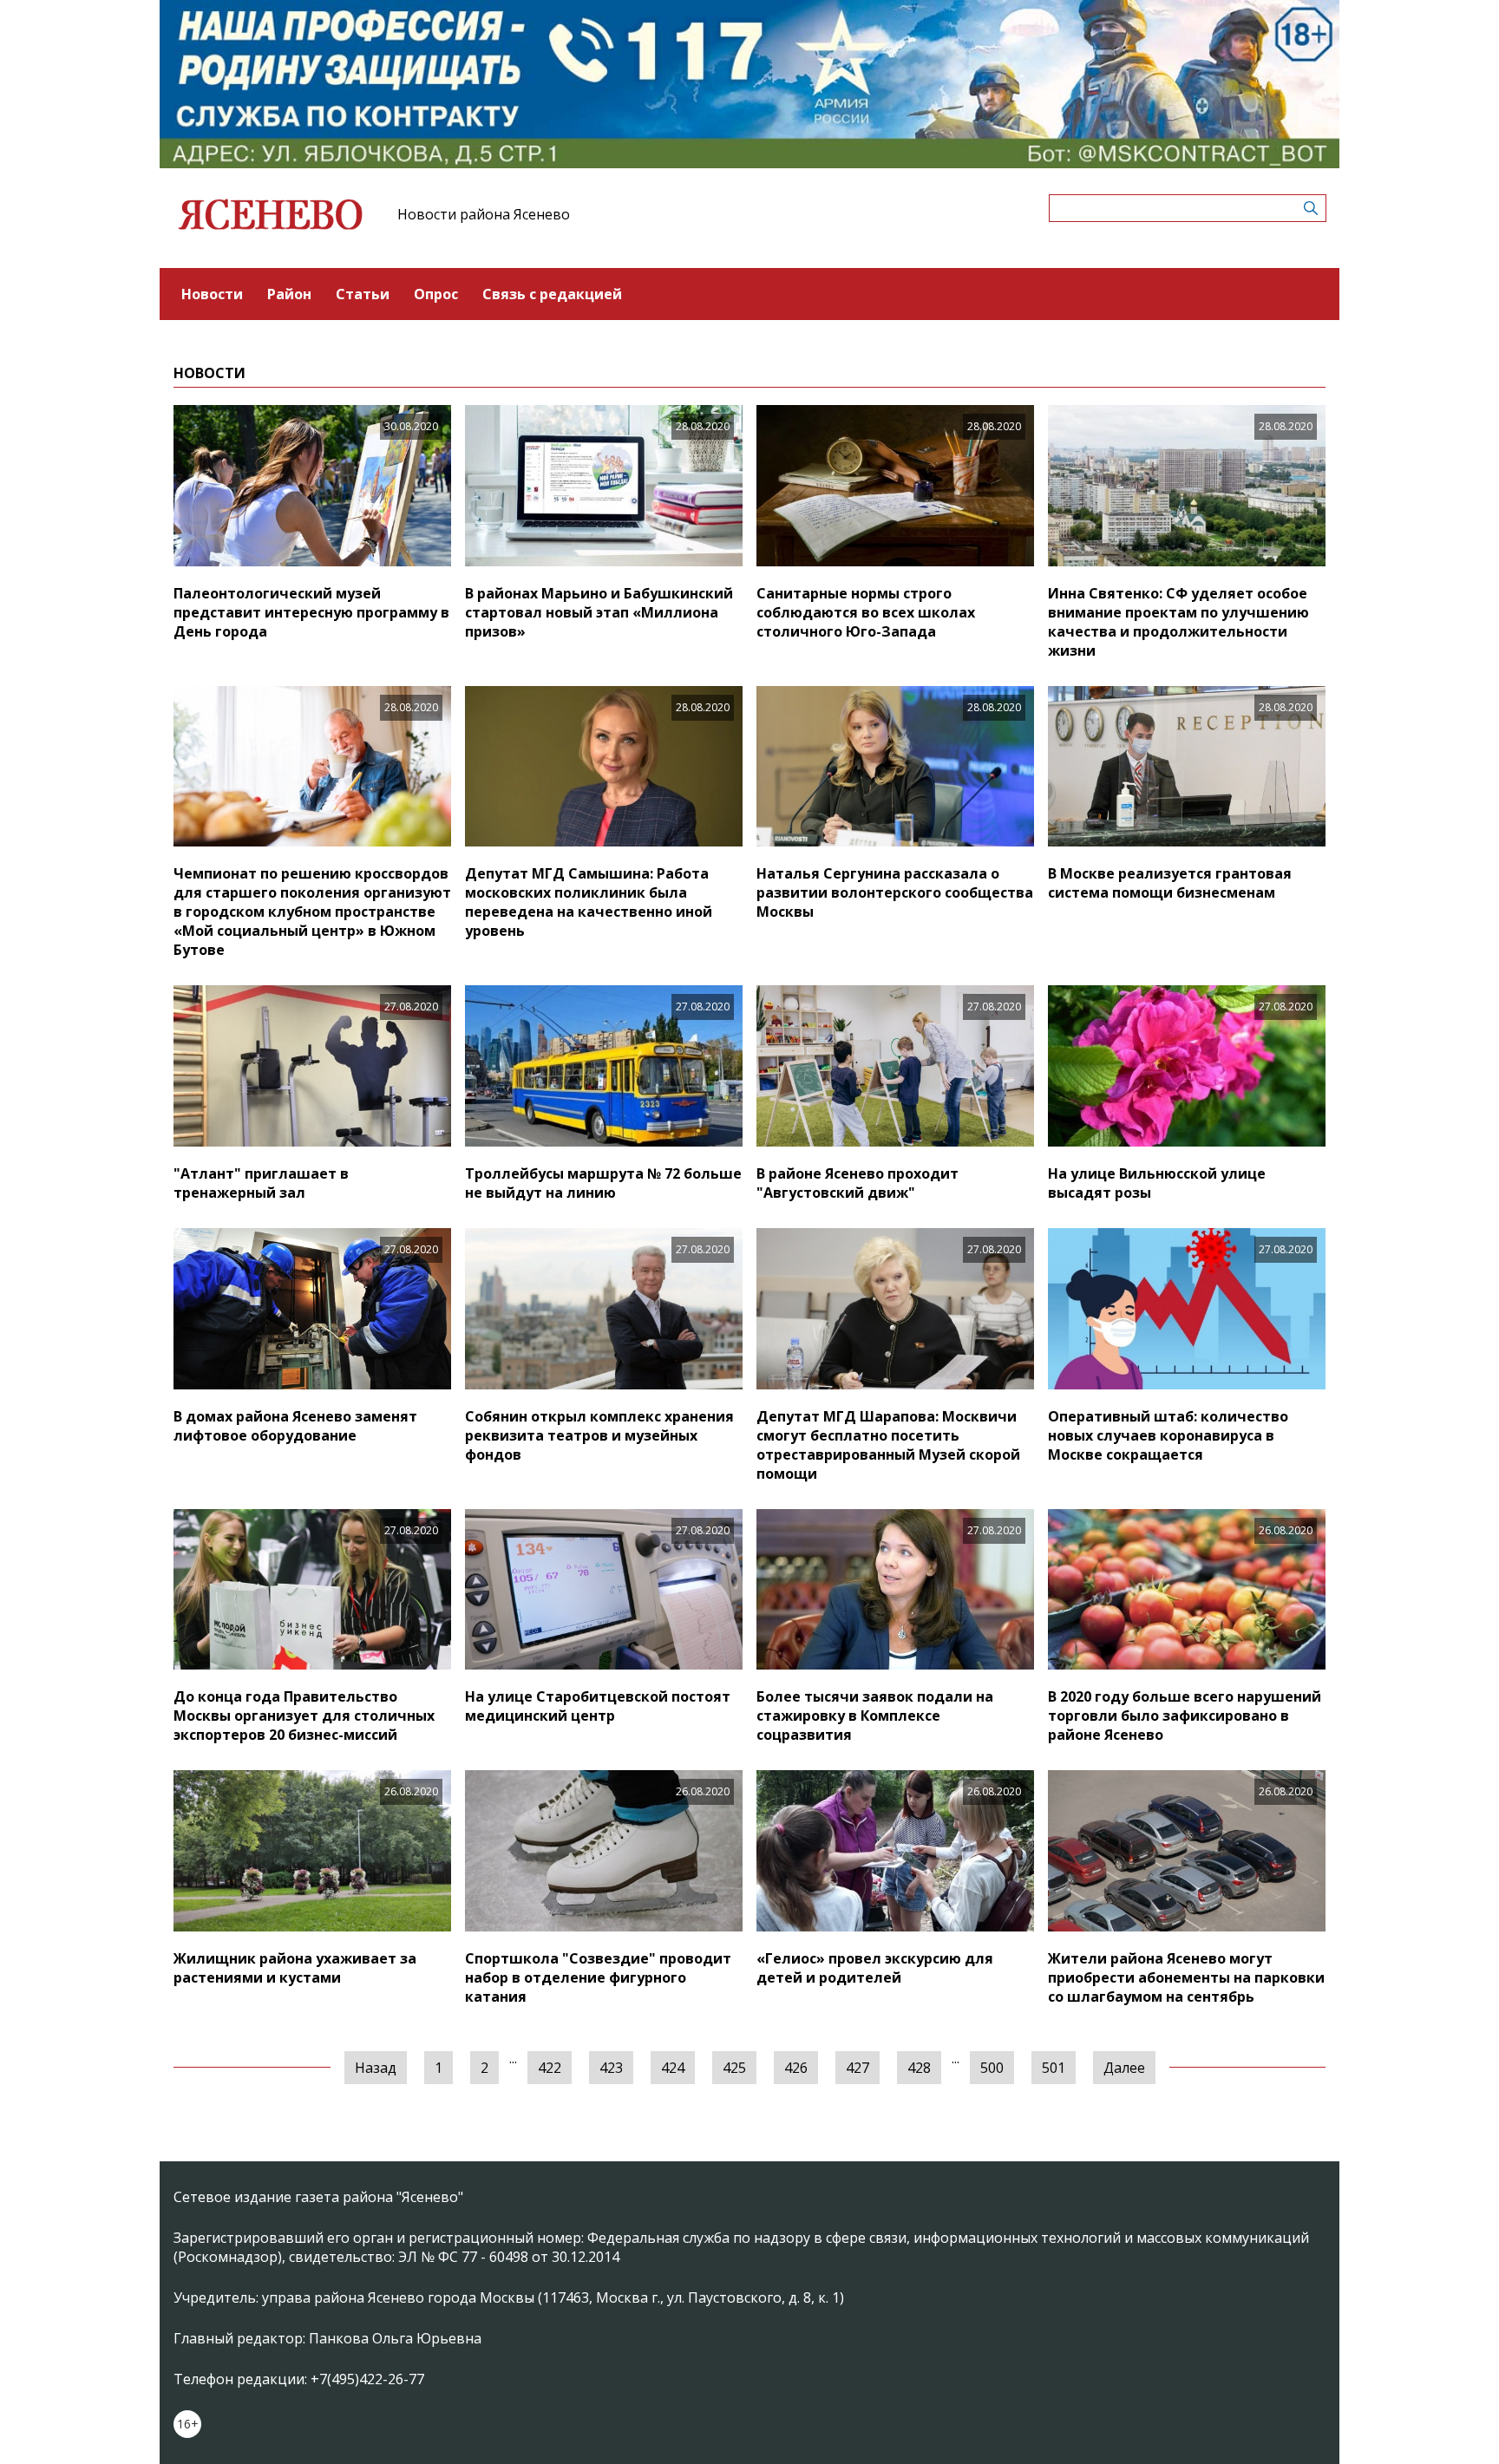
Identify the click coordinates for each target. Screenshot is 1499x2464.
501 (1054, 2068)
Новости (212, 294)
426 (796, 2068)
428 (919, 2068)
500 (992, 2068)
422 (550, 2068)
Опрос (436, 294)
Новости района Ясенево (484, 214)
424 (673, 2068)
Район (289, 294)
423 (611, 2068)
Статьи (363, 294)
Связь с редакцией (552, 294)
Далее (1124, 2068)
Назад (376, 2068)
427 (858, 2068)
